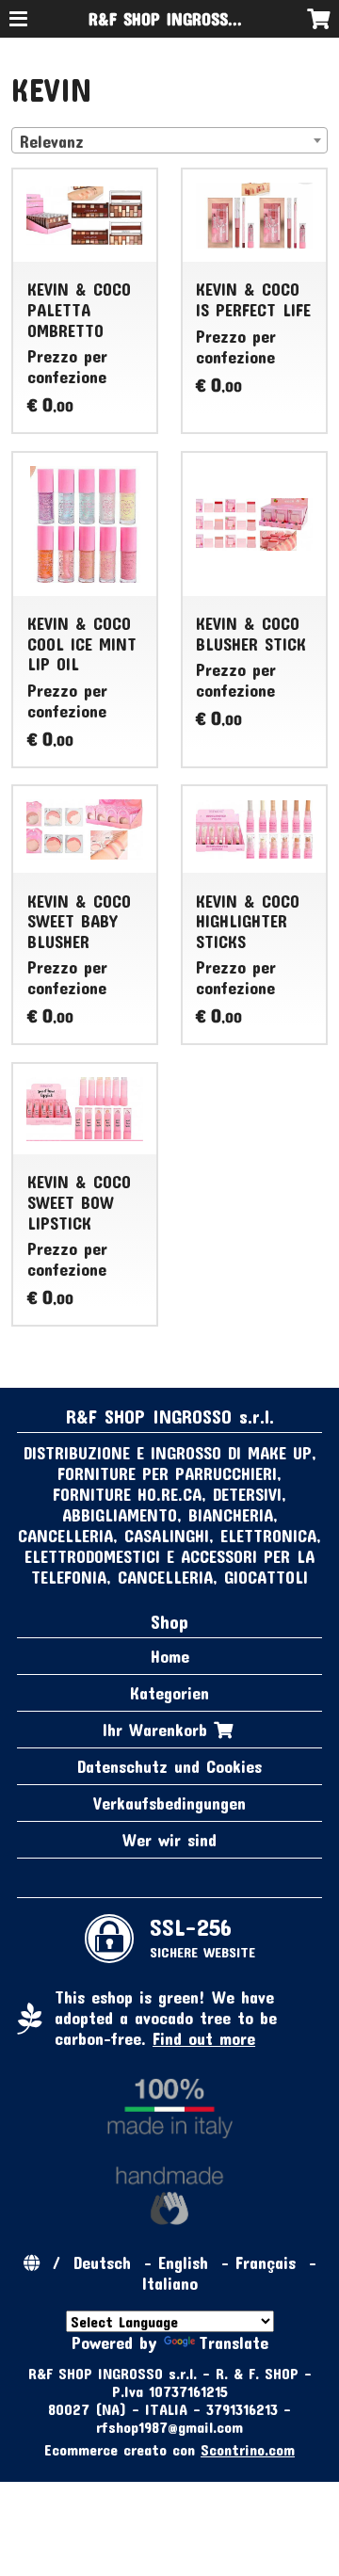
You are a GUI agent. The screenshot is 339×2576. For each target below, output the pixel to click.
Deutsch (102, 2262)
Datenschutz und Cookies (169, 1766)
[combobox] (169, 140)
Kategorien (169, 1693)
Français (266, 2262)
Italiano (170, 2283)
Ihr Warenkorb (158, 1730)
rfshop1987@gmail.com (169, 2427)
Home (170, 1656)
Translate (234, 2343)
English (183, 2262)
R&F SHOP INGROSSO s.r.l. (183, 19)
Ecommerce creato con (169, 2449)
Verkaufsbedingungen (169, 1803)
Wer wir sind (169, 1840)
